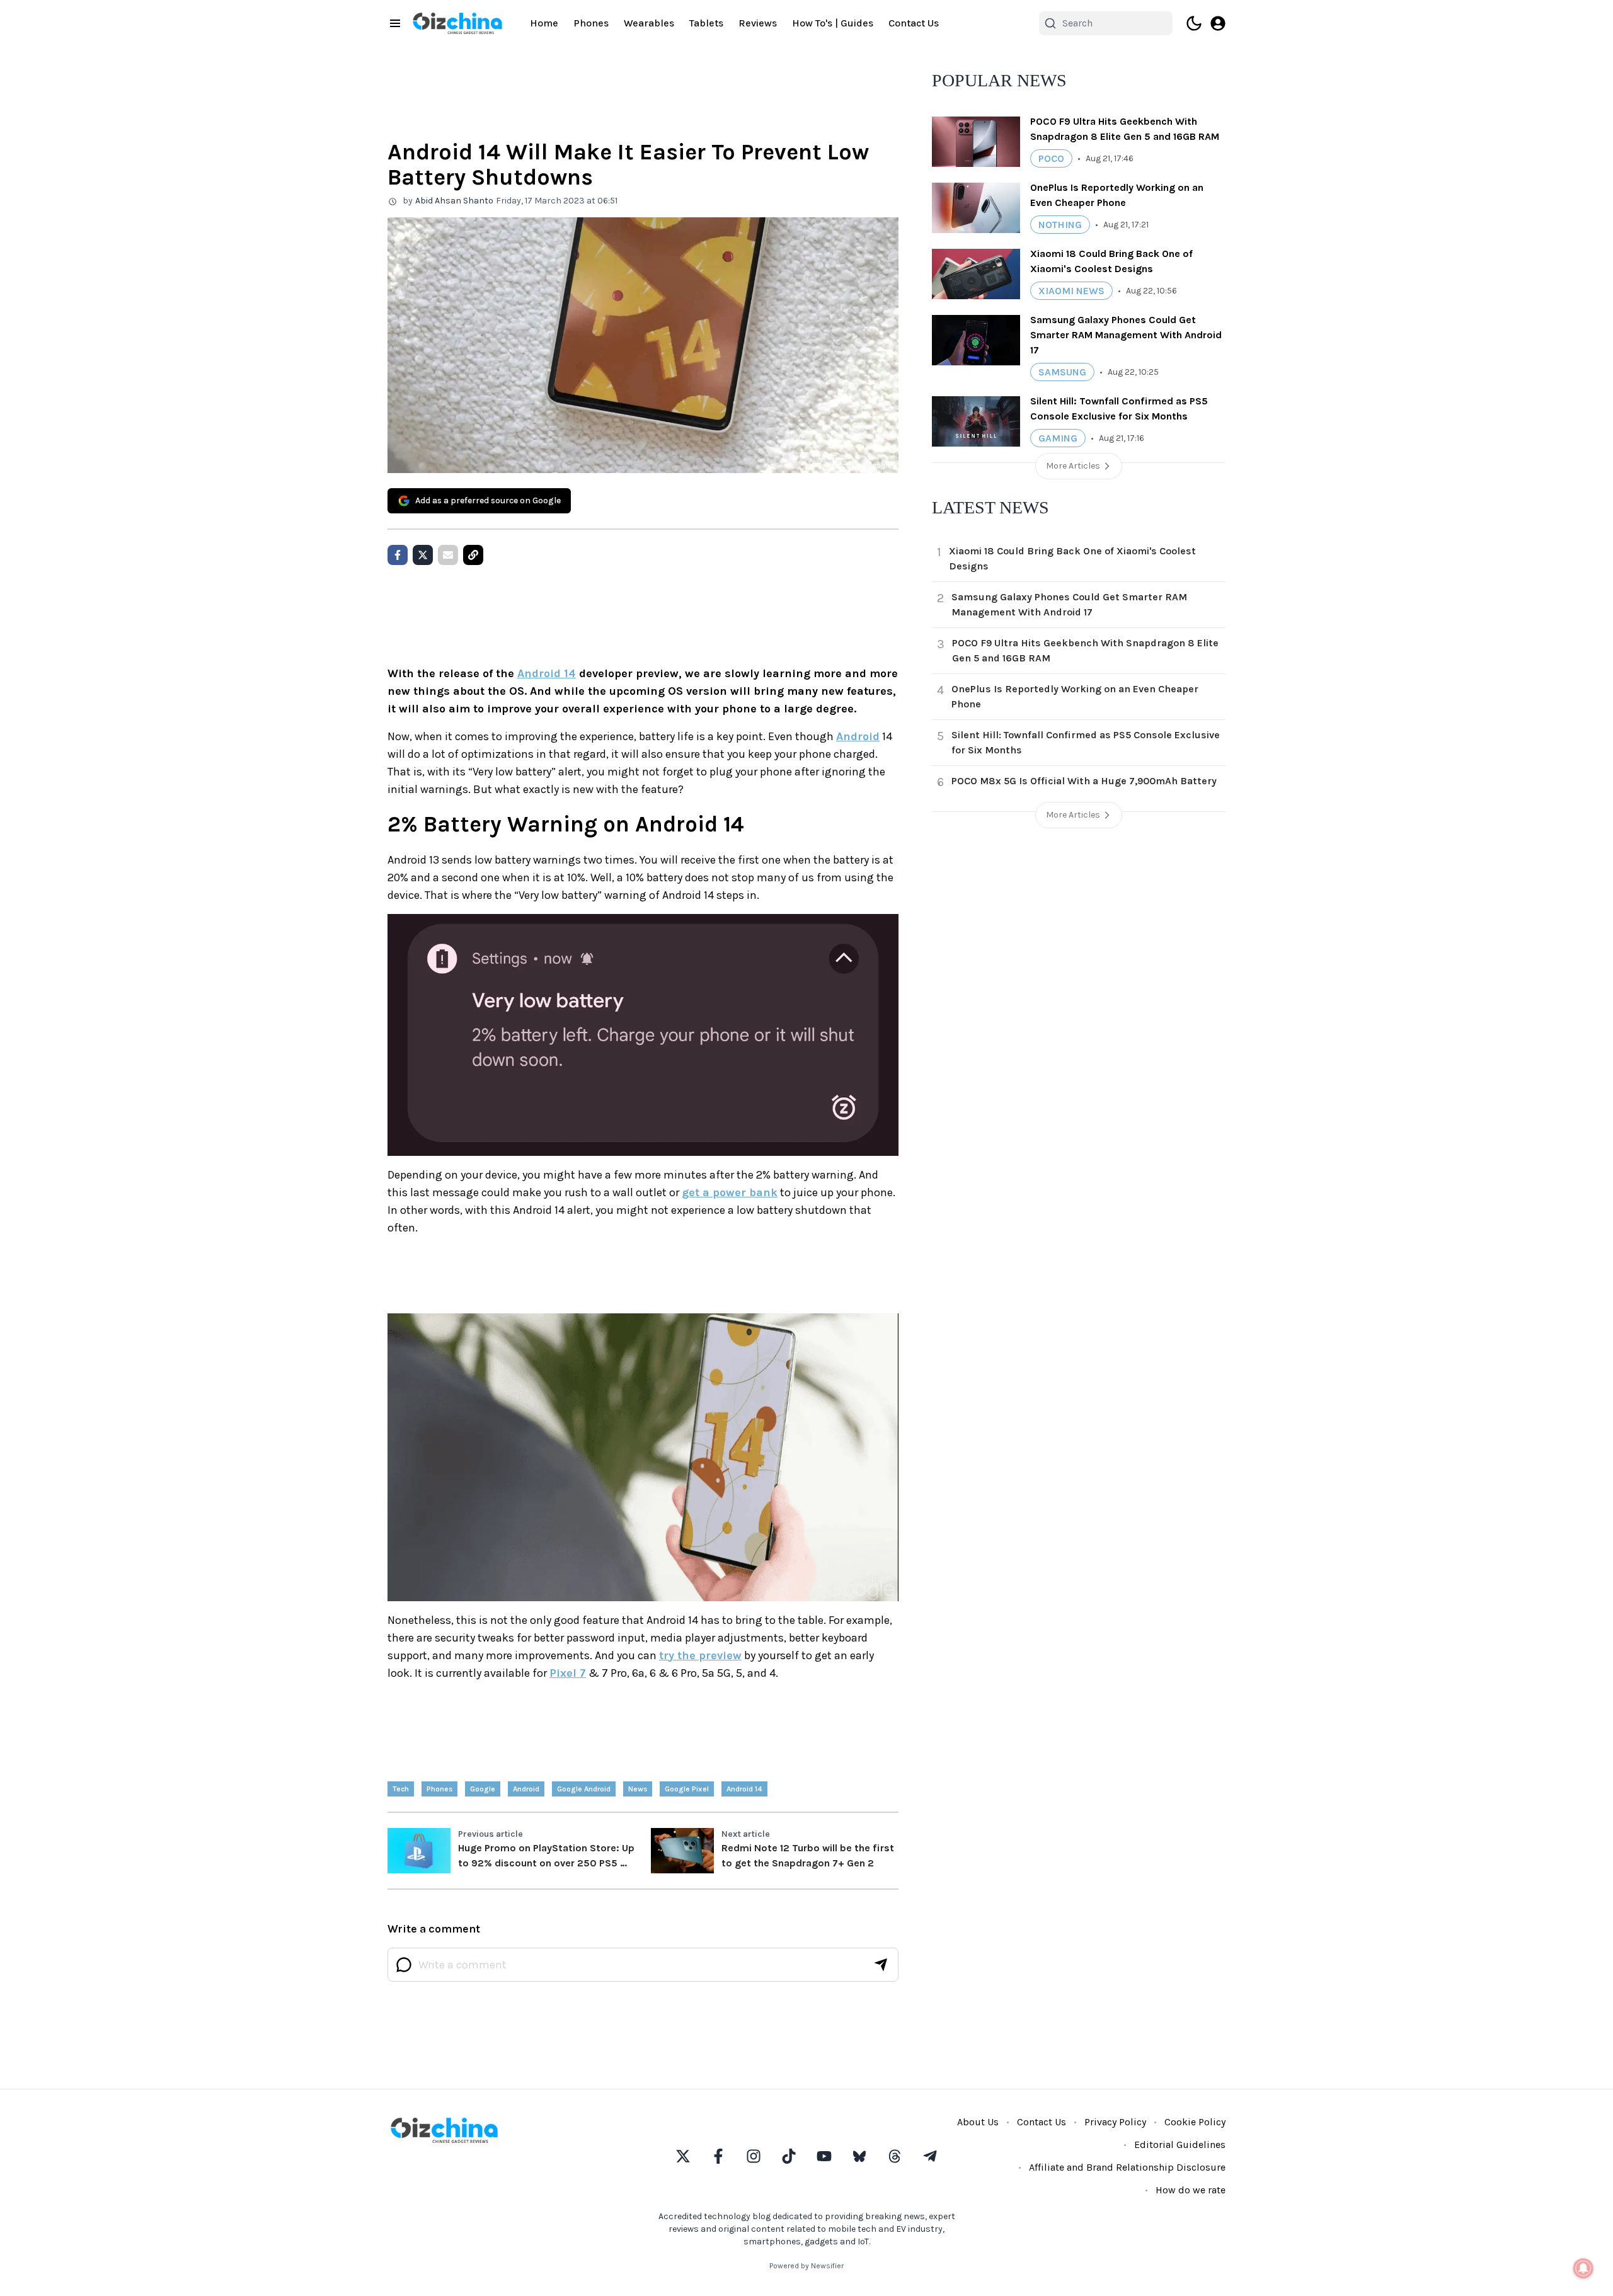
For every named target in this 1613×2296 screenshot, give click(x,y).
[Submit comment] (881, 1965)
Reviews (758, 23)
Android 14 (547, 673)
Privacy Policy (1115, 2122)
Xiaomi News (1071, 291)
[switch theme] (1194, 23)
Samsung (1062, 372)
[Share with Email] (448, 555)
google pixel (687, 1789)
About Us (978, 2122)
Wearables (649, 23)
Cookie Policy (1195, 2122)
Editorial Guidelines (1180, 2145)
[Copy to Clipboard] (473, 555)
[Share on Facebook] (398, 555)
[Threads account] (895, 2156)
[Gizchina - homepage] (457, 23)
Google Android (584, 1789)
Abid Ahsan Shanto (454, 201)
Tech (401, 1789)
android (526, 1789)
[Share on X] (423, 555)
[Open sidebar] (395, 23)
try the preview (700, 1655)
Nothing (1060, 225)
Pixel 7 (568, 1673)
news (638, 1789)
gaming (1058, 438)
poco (1051, 158)
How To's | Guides (833, 23)
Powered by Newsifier (806, 2266)
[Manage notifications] (1583, 2268)
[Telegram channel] (930, 2156)
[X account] (683, 2156)
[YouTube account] (824, 2156)
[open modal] (1218, 23)
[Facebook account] (718, 2156)
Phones (591, 23)
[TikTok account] (789, 2156)
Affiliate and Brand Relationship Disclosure (1127, 2167)
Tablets (706, 23)
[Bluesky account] (859, 2156)
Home (544, 23)
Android (858, 736)
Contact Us (914, 23)
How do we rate (1191, 2190)
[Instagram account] (754, 2156)
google (483, 1789)
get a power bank (730, 1192)
